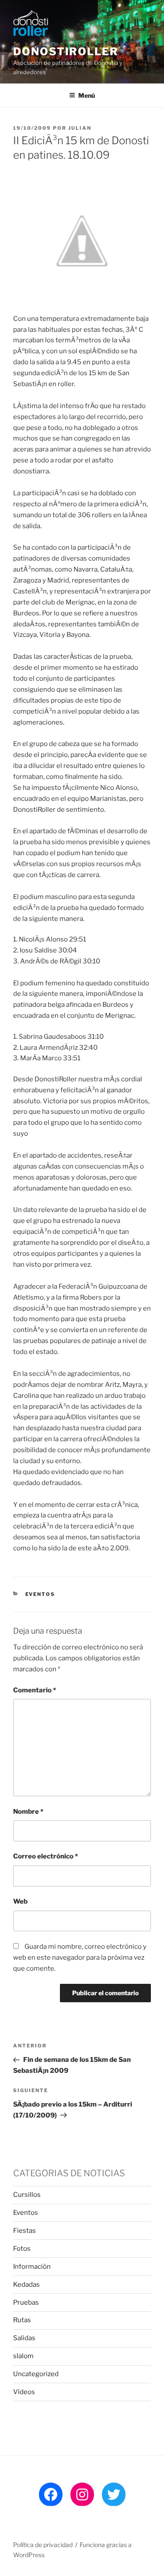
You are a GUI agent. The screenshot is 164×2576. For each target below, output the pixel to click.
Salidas (24, 2338)
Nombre (28, 1812)
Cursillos (27, 2195)
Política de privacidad (43, 2545)
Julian (80, 128)
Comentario (35, 1690)
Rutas (22, 2320)
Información (32, 2267)
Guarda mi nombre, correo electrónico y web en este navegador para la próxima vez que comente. (80, 1958)
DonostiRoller (66, 52)
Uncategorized (36, 2374)
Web (20, 1901)
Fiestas (24, 2231)
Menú (87, 95)
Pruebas (26, 2302)
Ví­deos (24, 2392)
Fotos (22, 2249)
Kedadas (26, 2285)
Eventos (40, 1594)
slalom (23, 2356)
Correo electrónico (45, 1856)
